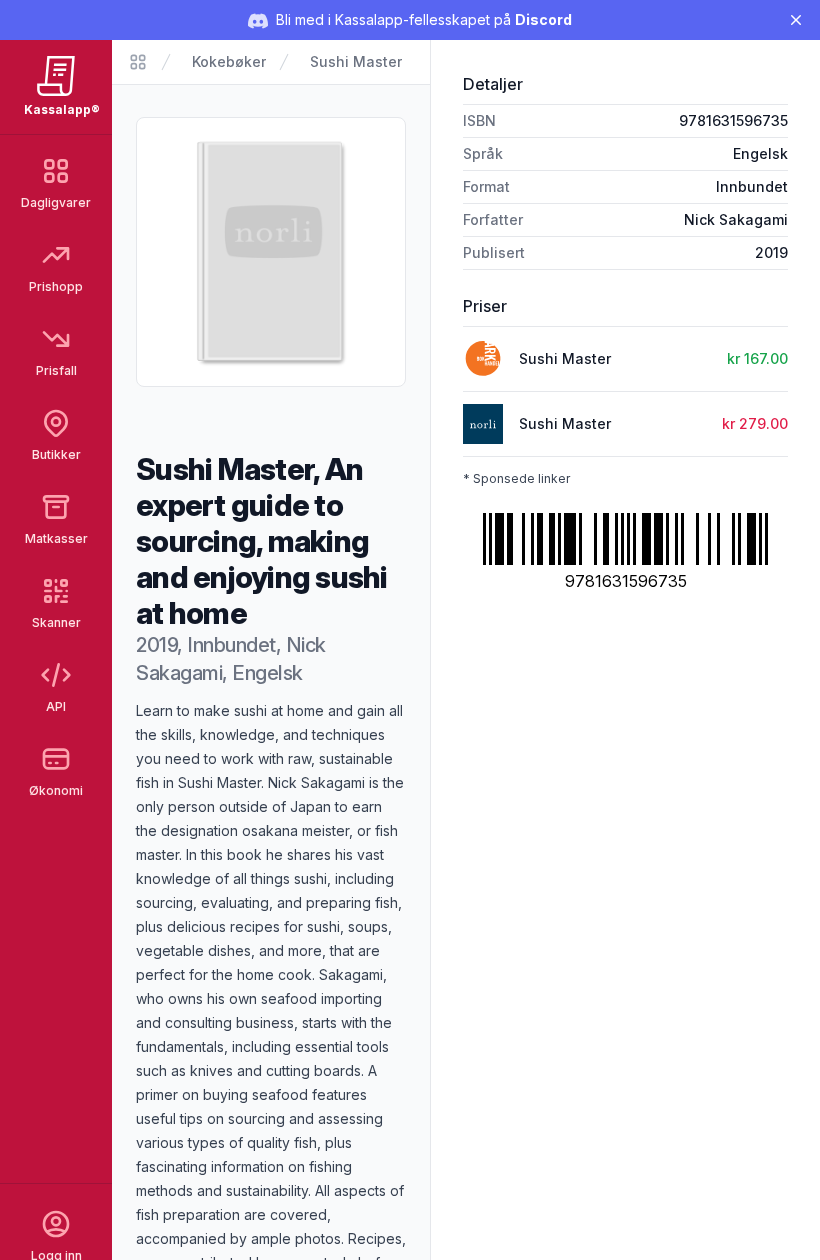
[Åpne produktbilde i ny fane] (271, 252)
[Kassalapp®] (138, 62)
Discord (543, 19)
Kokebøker (229, 61)
